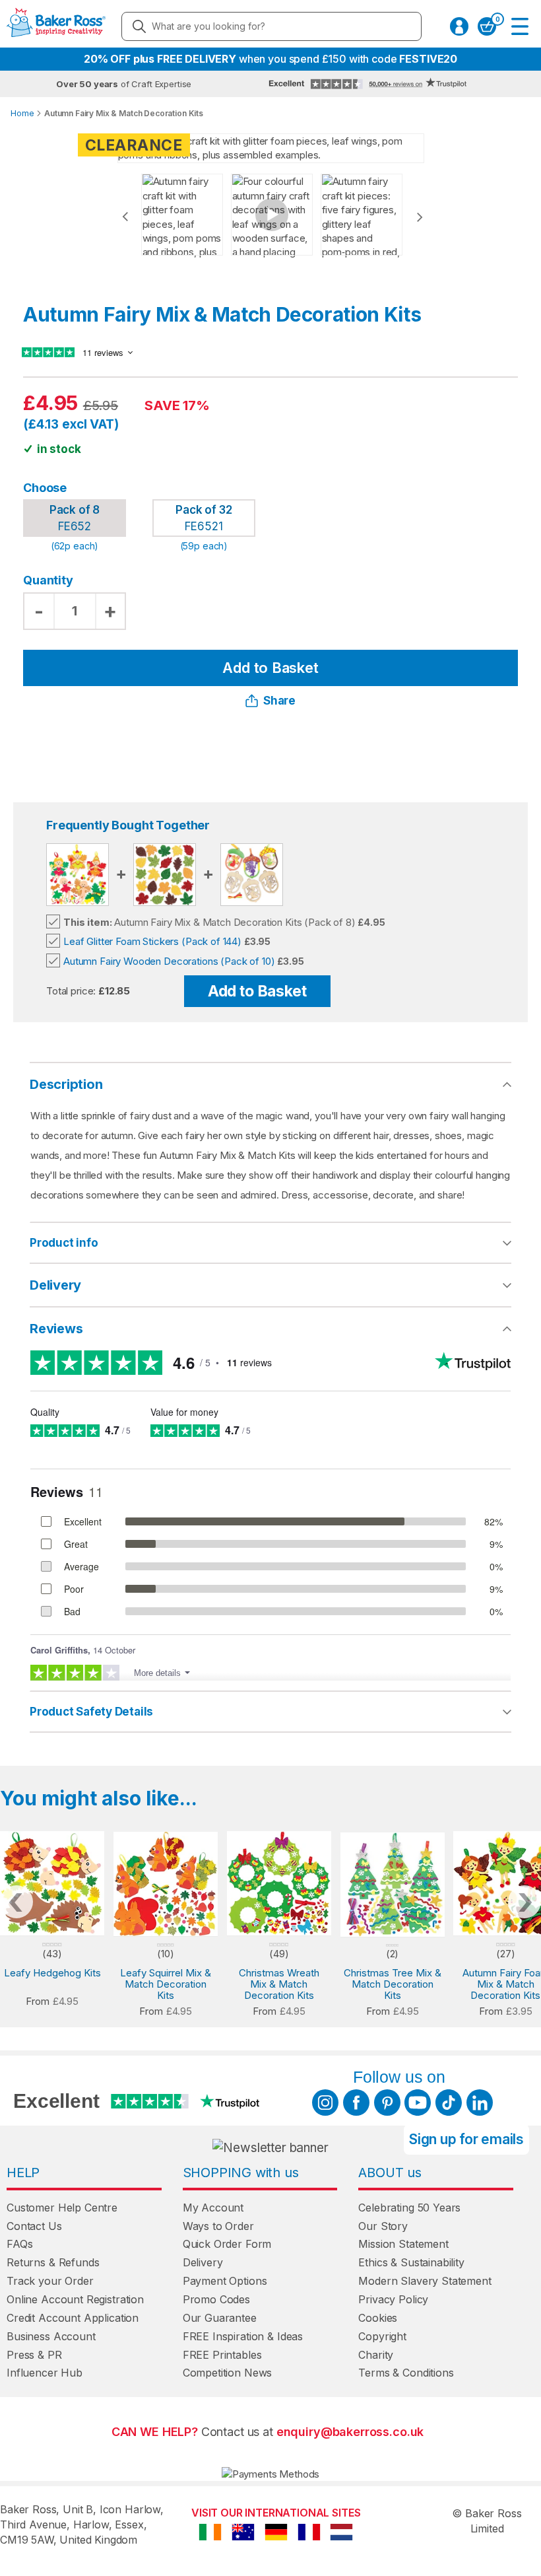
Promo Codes (216, 2299)
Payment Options (225, 2281)
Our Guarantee (220, 2318)
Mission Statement (403, 2244)
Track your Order (50, 2281)
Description (66, 1084)
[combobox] (271, 26)
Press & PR (34, 2355)
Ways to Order (218, 2226)
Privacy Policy (393, 2299)
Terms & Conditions (406, 2373)
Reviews (56, 1329)
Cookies (378, 2318)
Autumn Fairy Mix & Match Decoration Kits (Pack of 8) (209, 922)
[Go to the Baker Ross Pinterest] (387, 2103)
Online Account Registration (75, 2299)
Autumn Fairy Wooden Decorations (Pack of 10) (169, 961)
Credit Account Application (73, 2318)
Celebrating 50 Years (409, 2208)
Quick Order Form (227, 2244)
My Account (213, 2208)
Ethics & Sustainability (411, 2262)
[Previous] (125, 217)
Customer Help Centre (62, 2208)
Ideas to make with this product (328, 1712)
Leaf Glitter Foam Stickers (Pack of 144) (152, 941)
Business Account (51, 2336)
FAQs (19, 2244)
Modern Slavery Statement (425, 2281)
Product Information (300, 1243)
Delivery (55, 1285)
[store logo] (56, 26)
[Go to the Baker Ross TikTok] (449, 2103)
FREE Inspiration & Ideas (243, 2336)
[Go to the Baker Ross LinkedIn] (480, 2103)
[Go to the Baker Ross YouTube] (418, 2103)
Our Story (383, 2226)
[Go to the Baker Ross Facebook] (356, 2103)
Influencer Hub (45, 2373)
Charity (376, 2355)
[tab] (270, 1243)
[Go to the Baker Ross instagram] (325, 2103)
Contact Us (34, 2226)
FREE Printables (222, 2355)
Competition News (228, 2373)
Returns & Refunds (53, 2262)
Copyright (382, 2336)
